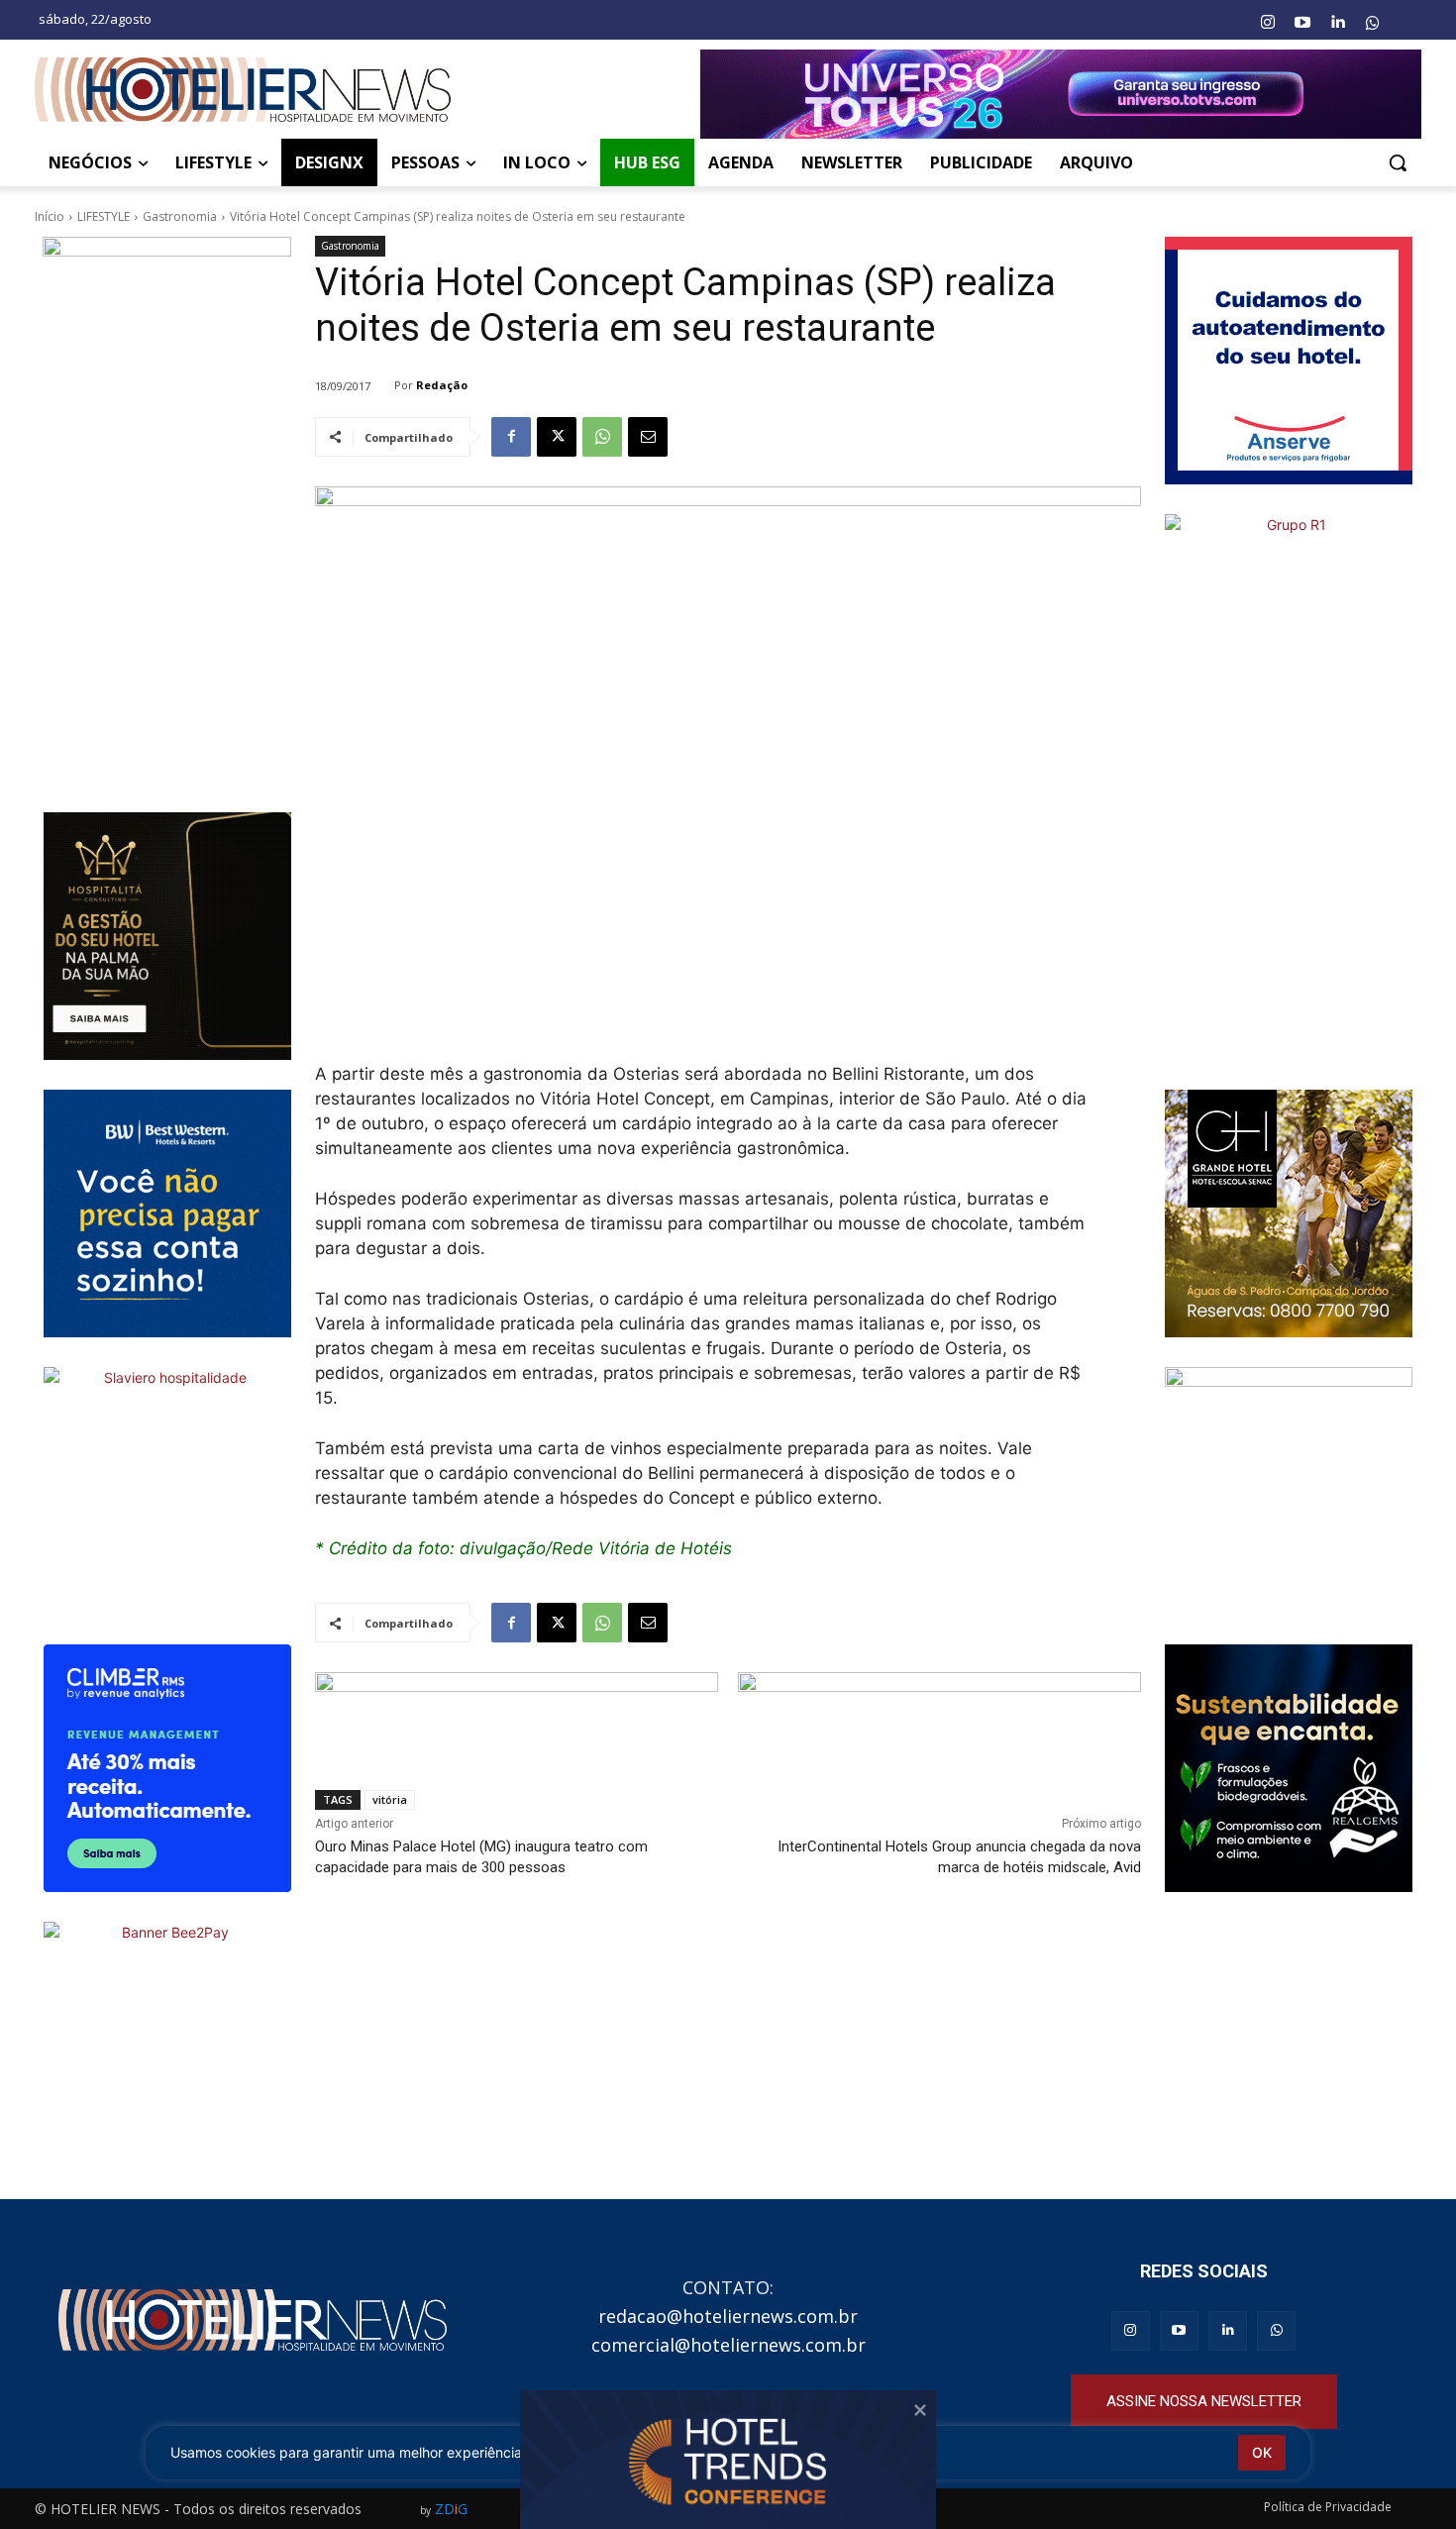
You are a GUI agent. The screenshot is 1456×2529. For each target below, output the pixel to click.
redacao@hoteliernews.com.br (728, 2316)
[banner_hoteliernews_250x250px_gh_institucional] (1289, 1213)
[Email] (648, 437)
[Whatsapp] (1373, 23)
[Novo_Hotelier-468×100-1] (517, 1715)
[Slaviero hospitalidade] (167, 1491)
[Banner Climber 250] (167, 1768)
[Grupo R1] (1289, 787)
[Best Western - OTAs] (167, 1213)
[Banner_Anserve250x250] (1289, 361)
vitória (390, 1799)
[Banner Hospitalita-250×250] (167, 936)
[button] (1398, 162)
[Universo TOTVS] (1061, 94)
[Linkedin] (1337, 23)
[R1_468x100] (939, 1715)
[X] (557, 437)
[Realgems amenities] (1289, 1768)
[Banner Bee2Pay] (167, 2046)
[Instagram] (1267, 23)
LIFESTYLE (104, 216)
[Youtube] (1302, 23)
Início (50, 216)
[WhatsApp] (602, 437)
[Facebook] (511, 437)
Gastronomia (180, 216)
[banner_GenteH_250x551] (167, 510)
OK (1262, 2452)
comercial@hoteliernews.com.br (728, 2345)
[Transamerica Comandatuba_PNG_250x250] (1289, 1491)
